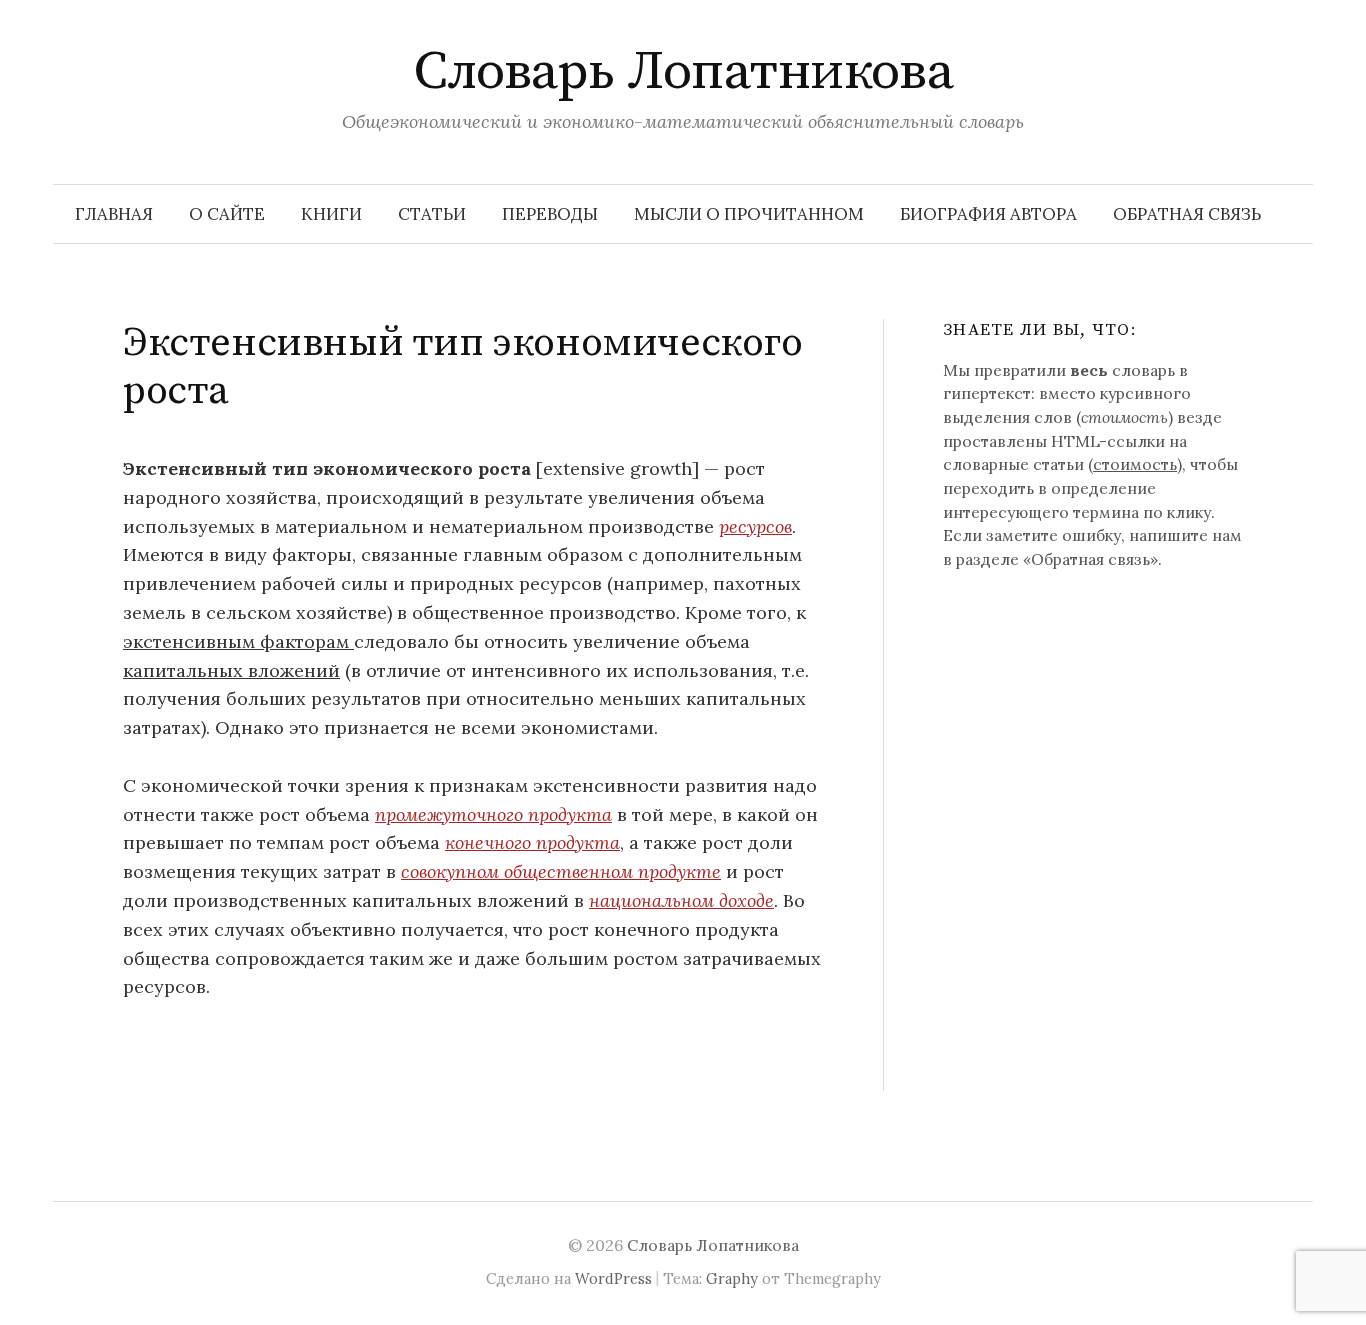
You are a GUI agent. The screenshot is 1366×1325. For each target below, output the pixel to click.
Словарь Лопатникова (683, 72)
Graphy (732, 1278)
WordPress (613, 1278)
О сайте (227, 214)
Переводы (550, 214)
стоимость (1135, 464)
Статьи (432, 214)
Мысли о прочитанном (749, 214)
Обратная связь (1187, 214)
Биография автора (988, 214)
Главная (114, 214)
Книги (331, 214)
